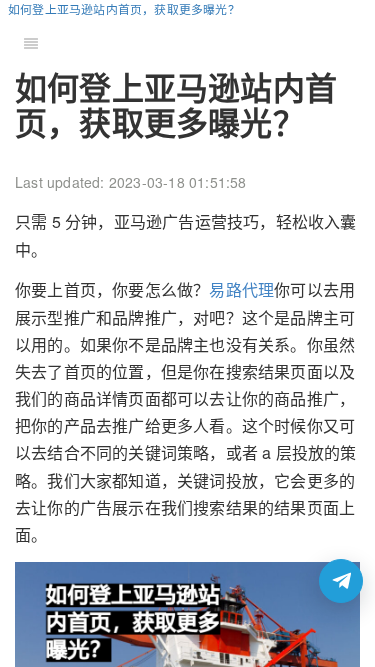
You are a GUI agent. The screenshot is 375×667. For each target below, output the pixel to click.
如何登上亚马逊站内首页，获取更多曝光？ (124, 8)
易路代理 (241, 289)
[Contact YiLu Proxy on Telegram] (341, 581)
